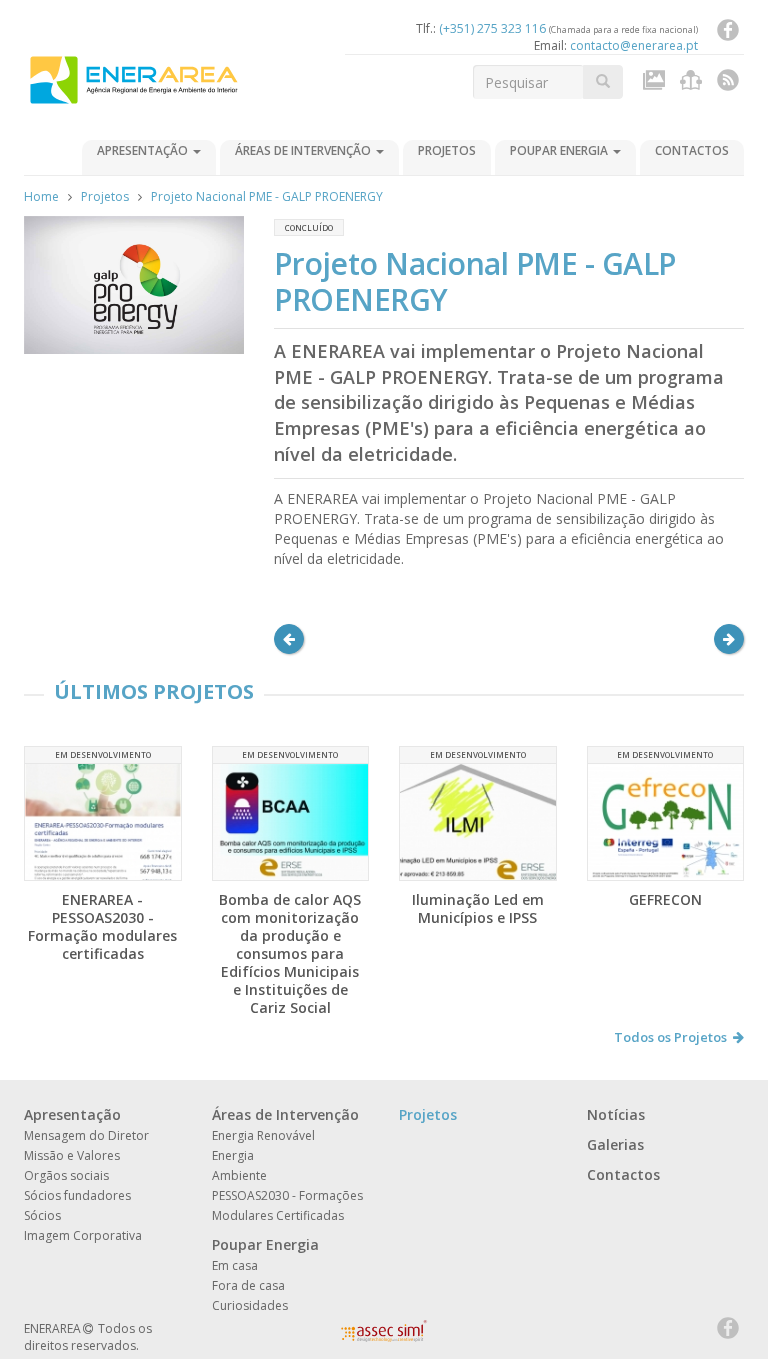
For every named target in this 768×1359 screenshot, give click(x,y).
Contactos (692, 150)
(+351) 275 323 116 (492, 28)
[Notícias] (693, 84)
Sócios (42, 1215)
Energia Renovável (263, 1135)
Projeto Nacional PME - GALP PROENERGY (267, 196)
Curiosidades (250, 1305)
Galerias (615, 1144)
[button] (289, 639)
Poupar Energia (560, 150)
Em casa (235, 1265)
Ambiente (239, 1175)
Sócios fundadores (77, 1195)
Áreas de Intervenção (304, 150)
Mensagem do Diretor (86, 1135)
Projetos (447, 150)
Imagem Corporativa (83, 1235)
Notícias (616, 1114)
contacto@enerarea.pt (634, 45)
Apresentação (144, 150)
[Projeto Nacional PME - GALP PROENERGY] (134, 285)
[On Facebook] (728, 34)
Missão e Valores (72, 1155)
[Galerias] (656, 84)
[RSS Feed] (728, 84)
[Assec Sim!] (384, 1336)
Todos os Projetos (670, 1037)
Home (41, 196)
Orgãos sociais (66, 1175)
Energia (233, 1155)
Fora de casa (248, 1285)
